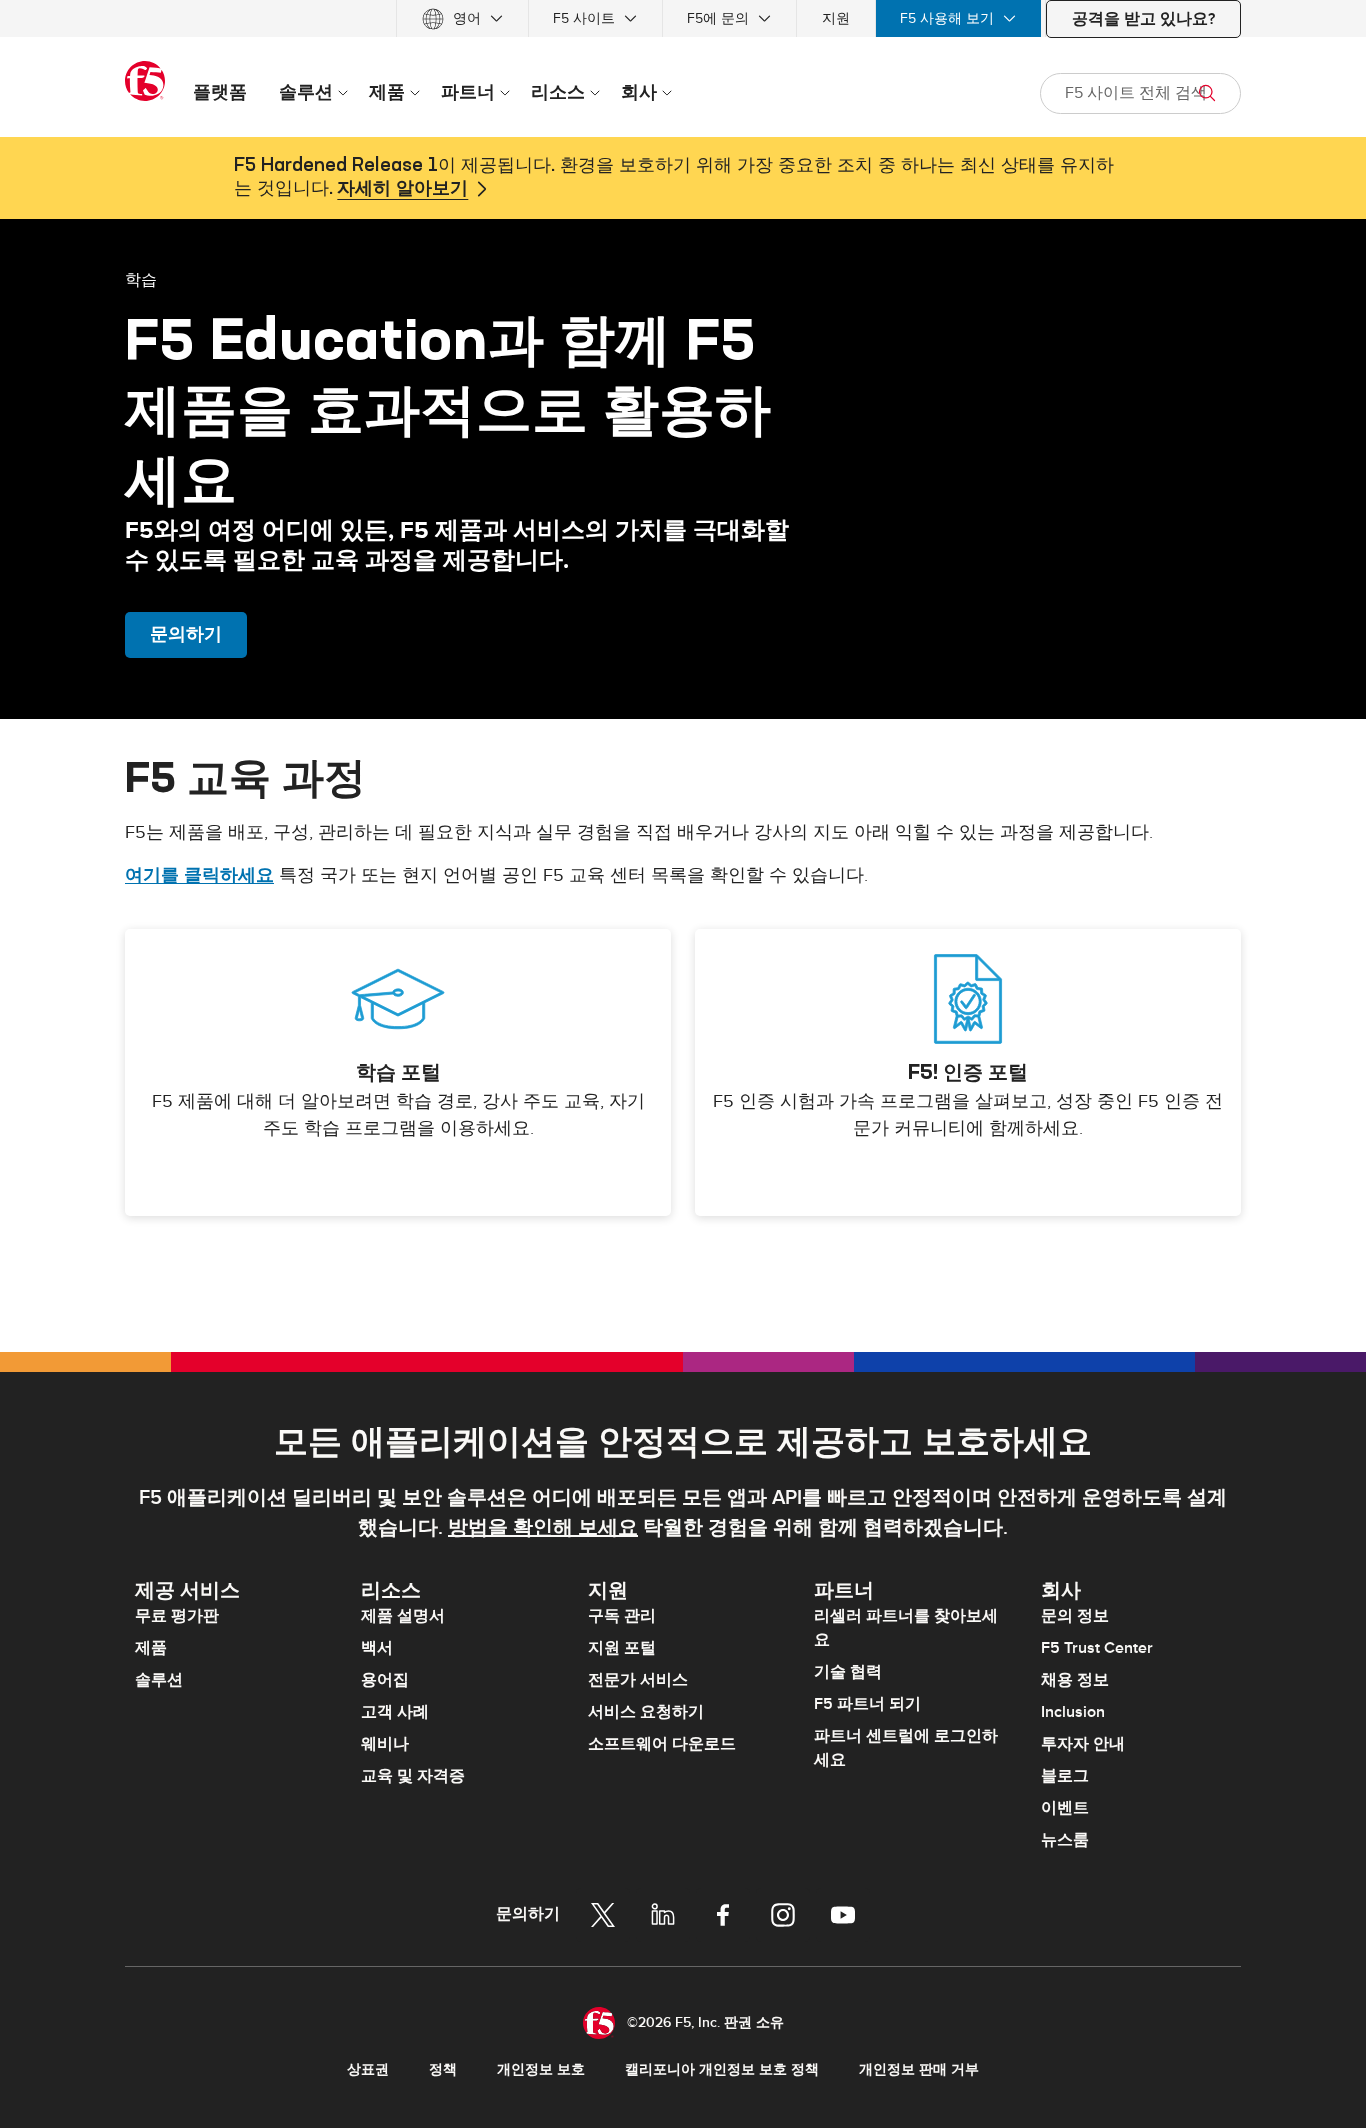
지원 (836, 18)
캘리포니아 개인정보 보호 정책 (722, 2069)
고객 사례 (395, 1712)
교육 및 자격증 (413, 1776)
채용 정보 (1075, 1680)
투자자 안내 (1083, 1744)
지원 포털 (622, 1648)
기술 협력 (848, 1672)
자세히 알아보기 (402, 189)
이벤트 (1065, 1808)
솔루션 (159, 1680)
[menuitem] (462, 18)
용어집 (385, 1680)
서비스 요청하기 (646, 1712)
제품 (151, 1648)
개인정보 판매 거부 (919, 2069)
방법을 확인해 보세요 (543, 1528)
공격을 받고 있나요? (1143, 19)
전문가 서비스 (638, 1680)
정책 (443, 2069)
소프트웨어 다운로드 (662, 1744)
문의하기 (186, 634)
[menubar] (683, 18)
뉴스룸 (1065, 1840)
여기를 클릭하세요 (199, 875)
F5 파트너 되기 (867, 1704)
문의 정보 (1075, 1616)
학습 (141, 279)
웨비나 (385, 1744)
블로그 (1065, 1776)
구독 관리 (622, 1616)
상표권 (368, 2069)
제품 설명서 (403, 1616)
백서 (377, 1648)
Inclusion (1073, 1712)
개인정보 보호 (541, 2069)
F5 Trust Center (1097, 1648)
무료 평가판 (177, 1616)
